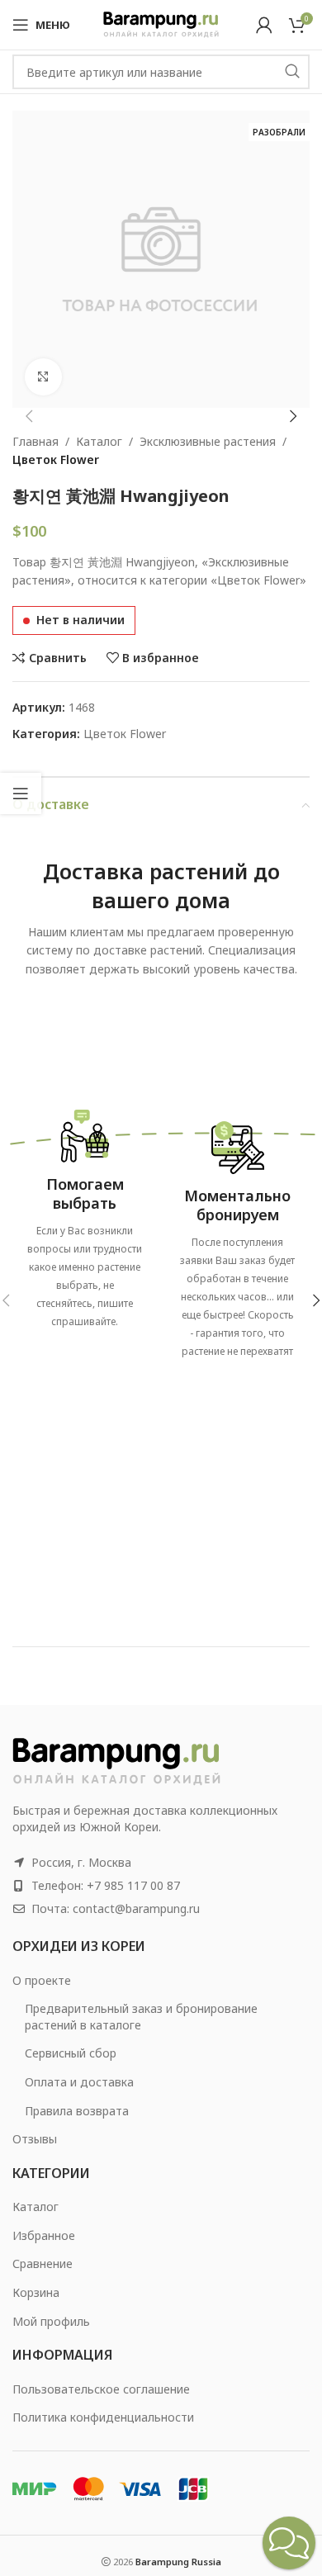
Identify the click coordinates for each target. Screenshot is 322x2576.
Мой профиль (51, 2321)
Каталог (99, 441)
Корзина (36, 2292)
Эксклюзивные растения (208, 441)
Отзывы (35, 2139)
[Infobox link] (85, 1215)
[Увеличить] (43, 377)
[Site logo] (161, 24)
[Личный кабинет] (264, 25)
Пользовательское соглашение (101, 2389)
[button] (29, 416)
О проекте (42, 1980)
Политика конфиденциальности (103, 2417)
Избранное (44, 2235)
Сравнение (43, 2263)
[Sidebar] (21, 793)
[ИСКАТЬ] (292, 72)
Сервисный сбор (71, 2053)
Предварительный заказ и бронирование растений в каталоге (141, 2017)
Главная (36, 441)
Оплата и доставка (79, 2082)
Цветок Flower (56, 459)
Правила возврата (77, 2111)
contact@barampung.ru (136, 1908)
